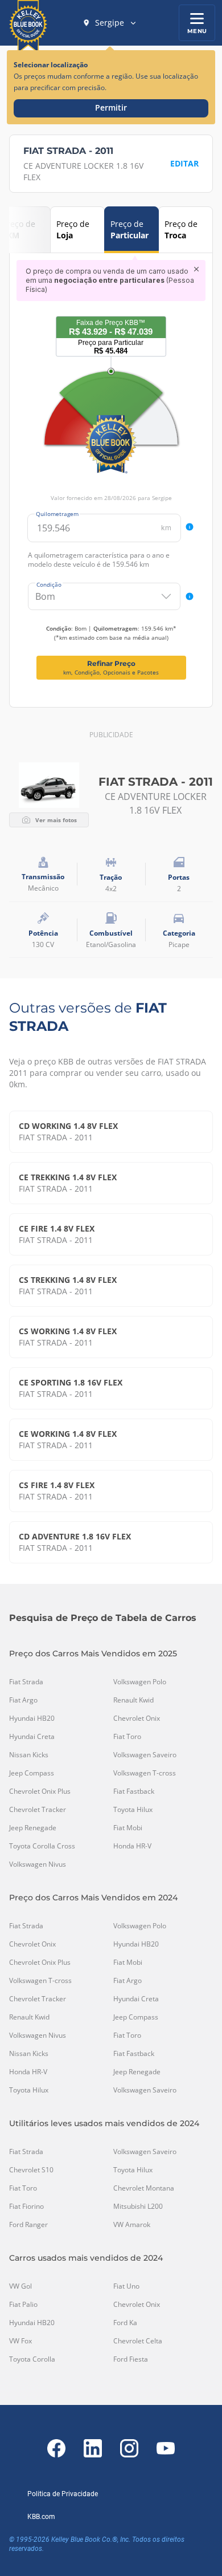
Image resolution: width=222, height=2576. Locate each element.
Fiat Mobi (128, 1828)
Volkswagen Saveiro (145, 1755)
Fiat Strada (26, 1682)
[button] (110, 23)
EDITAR (184, 163)
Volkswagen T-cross (145, 1773)
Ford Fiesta (131, 2359)
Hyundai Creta (32, 1737)
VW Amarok (132, 2225)
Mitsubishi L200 (138, 2207)
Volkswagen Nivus (38, 1864)
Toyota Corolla (32, 2359)
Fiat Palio (23, 2305)
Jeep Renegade (33, 1828)
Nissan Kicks (29, 1755)
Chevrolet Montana (144, 2188)
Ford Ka (125, 2323)
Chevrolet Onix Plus (40, 1791)
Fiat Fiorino (26, 2207)
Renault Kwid (133, 1700)
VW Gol (20, 2286)
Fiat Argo (23, 1700)
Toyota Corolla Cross (42, 1846)
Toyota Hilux (133, 1810)
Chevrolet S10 (31, 2170)
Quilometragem (57, 514)
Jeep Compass (32, 1773)
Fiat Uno (126, 2286)
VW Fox (20, 2341)
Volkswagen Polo (140, 1682)
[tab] (77, 230)
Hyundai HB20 (32, 1718)
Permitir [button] (111, 107)
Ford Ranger (28, 2225)
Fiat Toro (127, 1737)
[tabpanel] (111, 470)
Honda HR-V (132, 1846)
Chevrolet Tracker (38, 1810)
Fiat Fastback (134, 1791)
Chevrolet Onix (137, 1718)
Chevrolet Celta (138, 2341)
